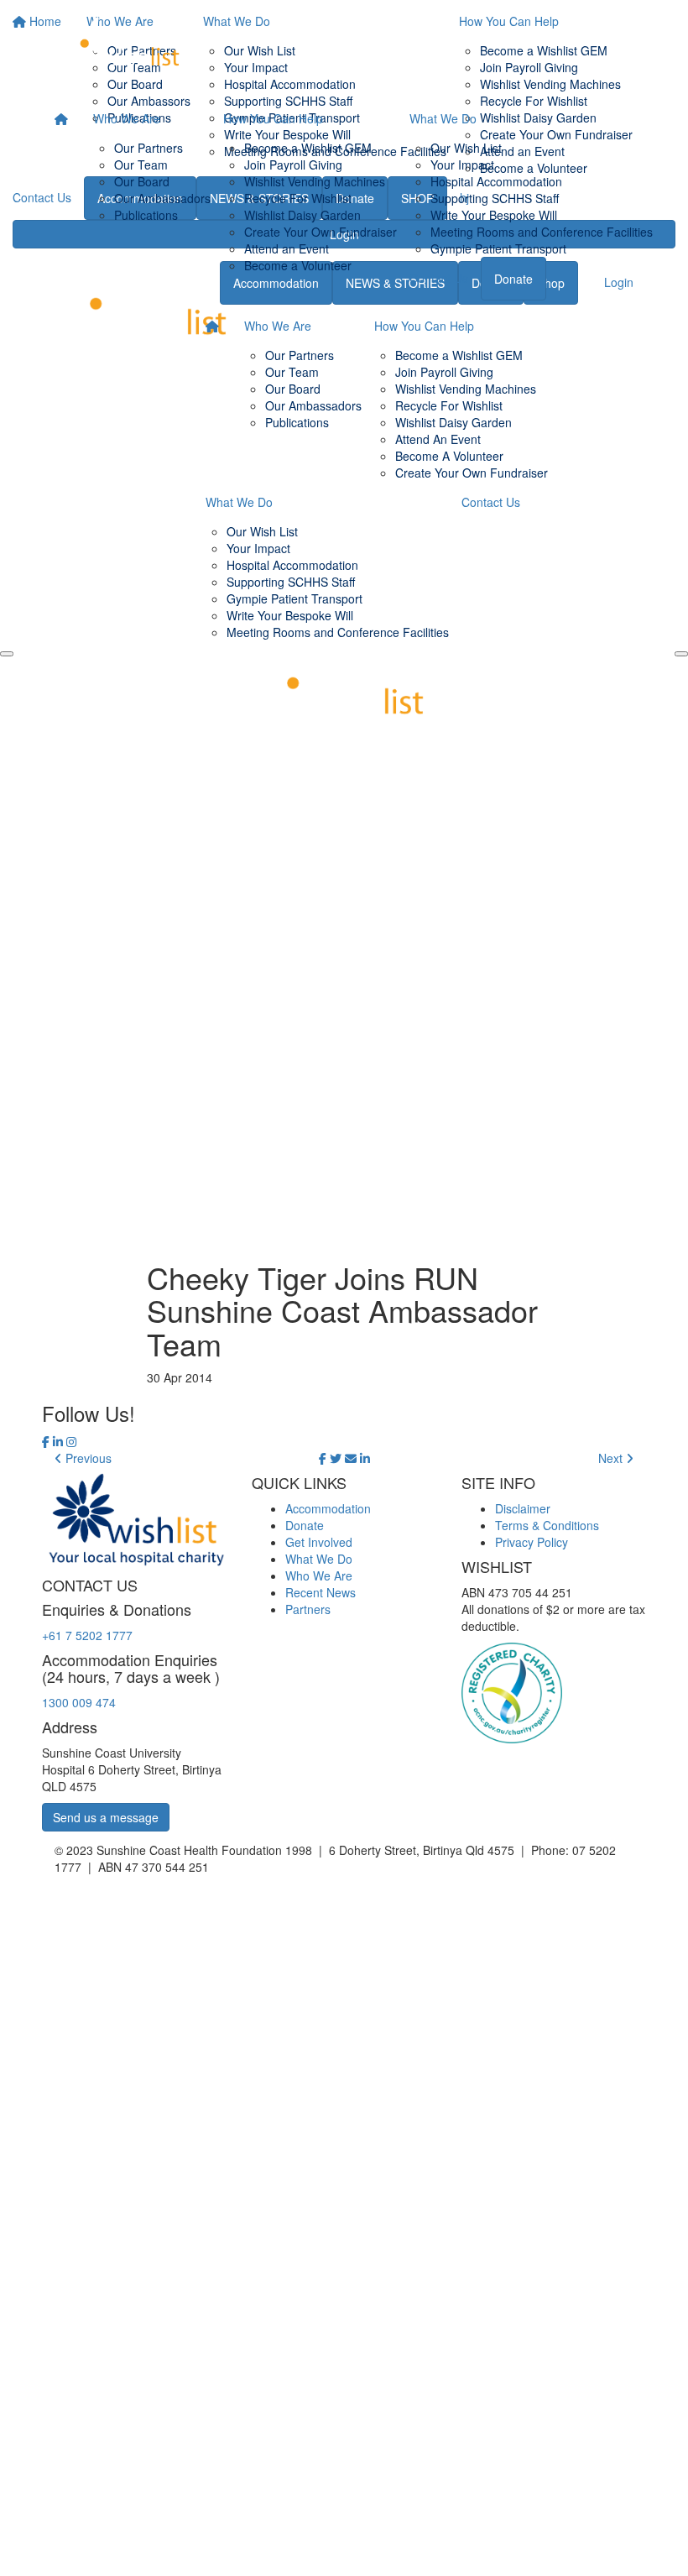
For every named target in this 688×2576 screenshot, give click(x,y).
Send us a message (106, 1817)
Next (612, 1458)
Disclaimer (523, 1508)
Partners (308, 1609)
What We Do (443, 118)
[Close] (681, 654)
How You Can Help (273, 118)
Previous (87, 1458)
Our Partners (149, 148)
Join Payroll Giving (293, 165)
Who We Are (127, 118)
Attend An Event (438, 439)
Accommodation (328, 1508)
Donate (513, 279)
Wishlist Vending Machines (315, 181)
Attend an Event (287, 248)
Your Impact (462, 165)
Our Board (142, 181)
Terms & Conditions (547, 1525)
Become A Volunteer (449, 456)
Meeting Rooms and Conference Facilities (542, 232)
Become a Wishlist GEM (308, 148)
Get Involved (319, 1542)
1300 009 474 (79, 1702)
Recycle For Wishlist (298, 198)
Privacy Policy (532, 1542)
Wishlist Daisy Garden (302, 215)
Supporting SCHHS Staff (495, 198)
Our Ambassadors (162, 198)
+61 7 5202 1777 (87, 1635)
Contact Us (439, 278)
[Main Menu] (7, 654)
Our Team (141, 165)
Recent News (321, 1592)
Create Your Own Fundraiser (321, 232)
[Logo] (122, 49)
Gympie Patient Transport (498, 248)
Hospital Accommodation (496, 181)
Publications (146, 215)
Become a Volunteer (298, 265)
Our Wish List (466, 148)
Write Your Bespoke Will (494, 215)
